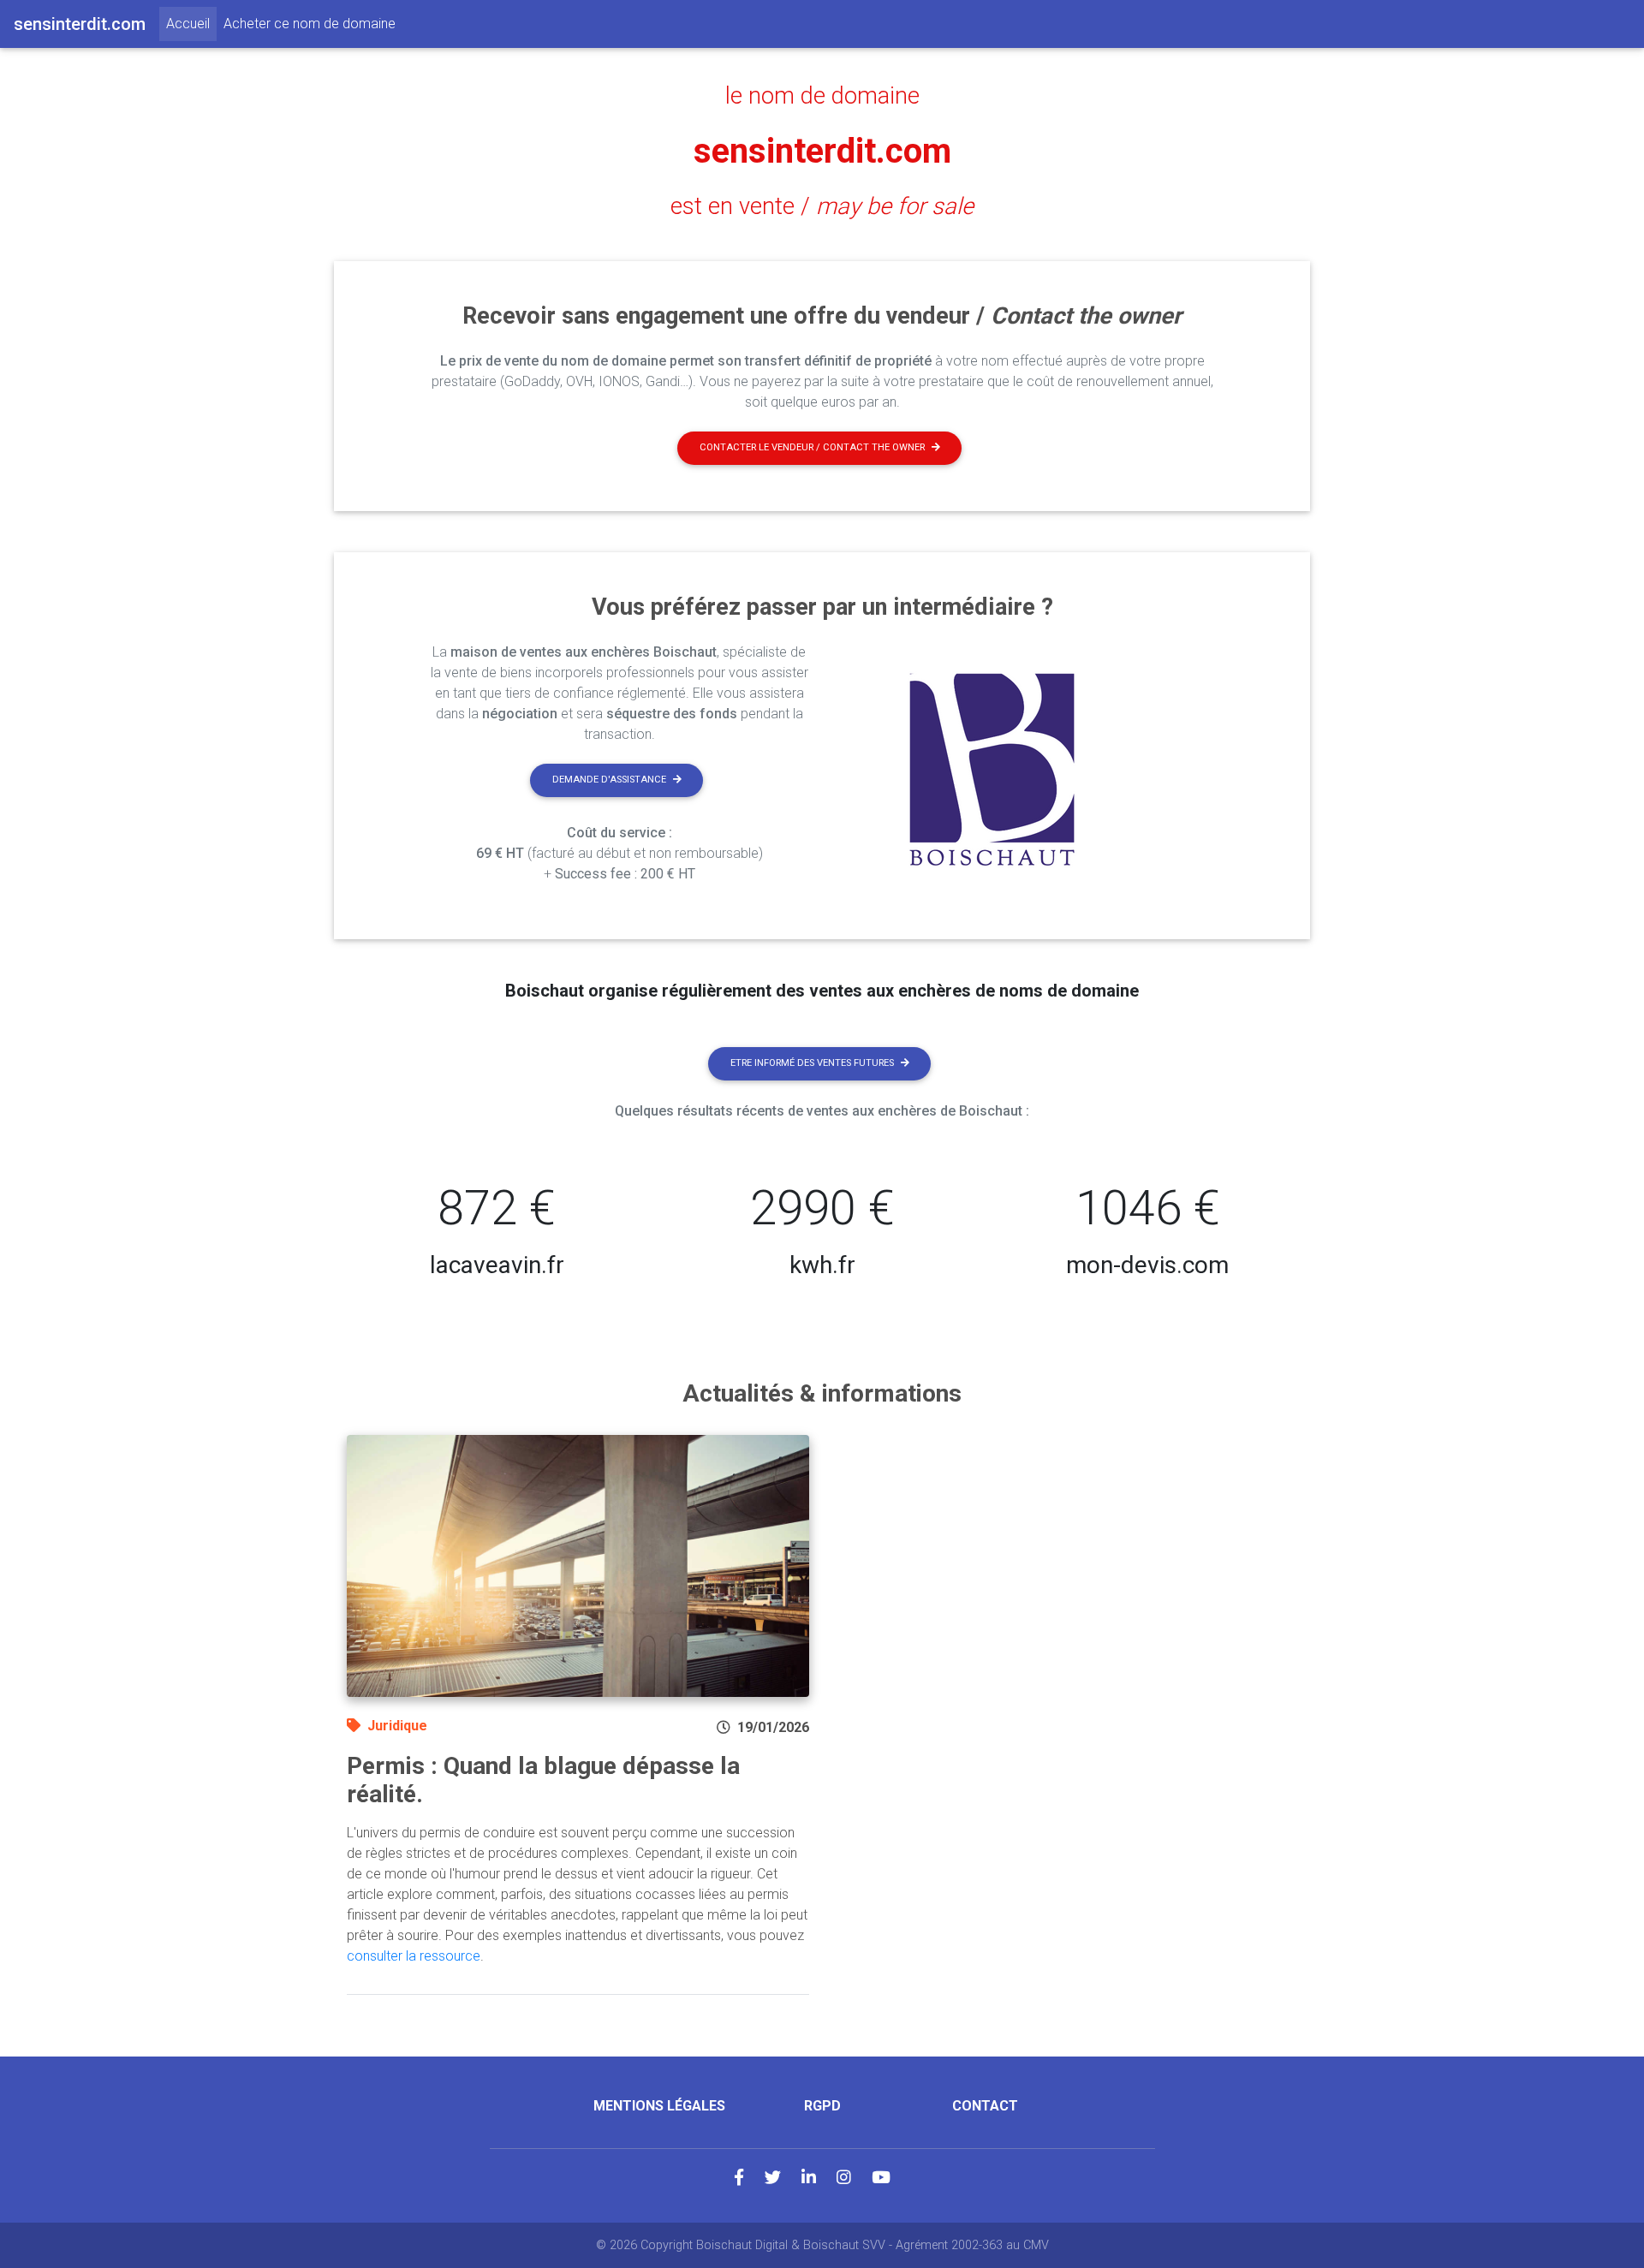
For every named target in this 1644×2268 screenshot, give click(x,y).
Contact (985, 2106)
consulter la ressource (414, 1956)
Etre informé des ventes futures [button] (812, 1063)
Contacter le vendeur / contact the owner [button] (812, 447)
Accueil (191, 23)
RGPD (822, 2106)
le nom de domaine (822, 96)
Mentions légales (659, 2106)
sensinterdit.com (822, 151)
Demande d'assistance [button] (609, 780)
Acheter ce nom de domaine (310, 24)
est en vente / (822, 206)
